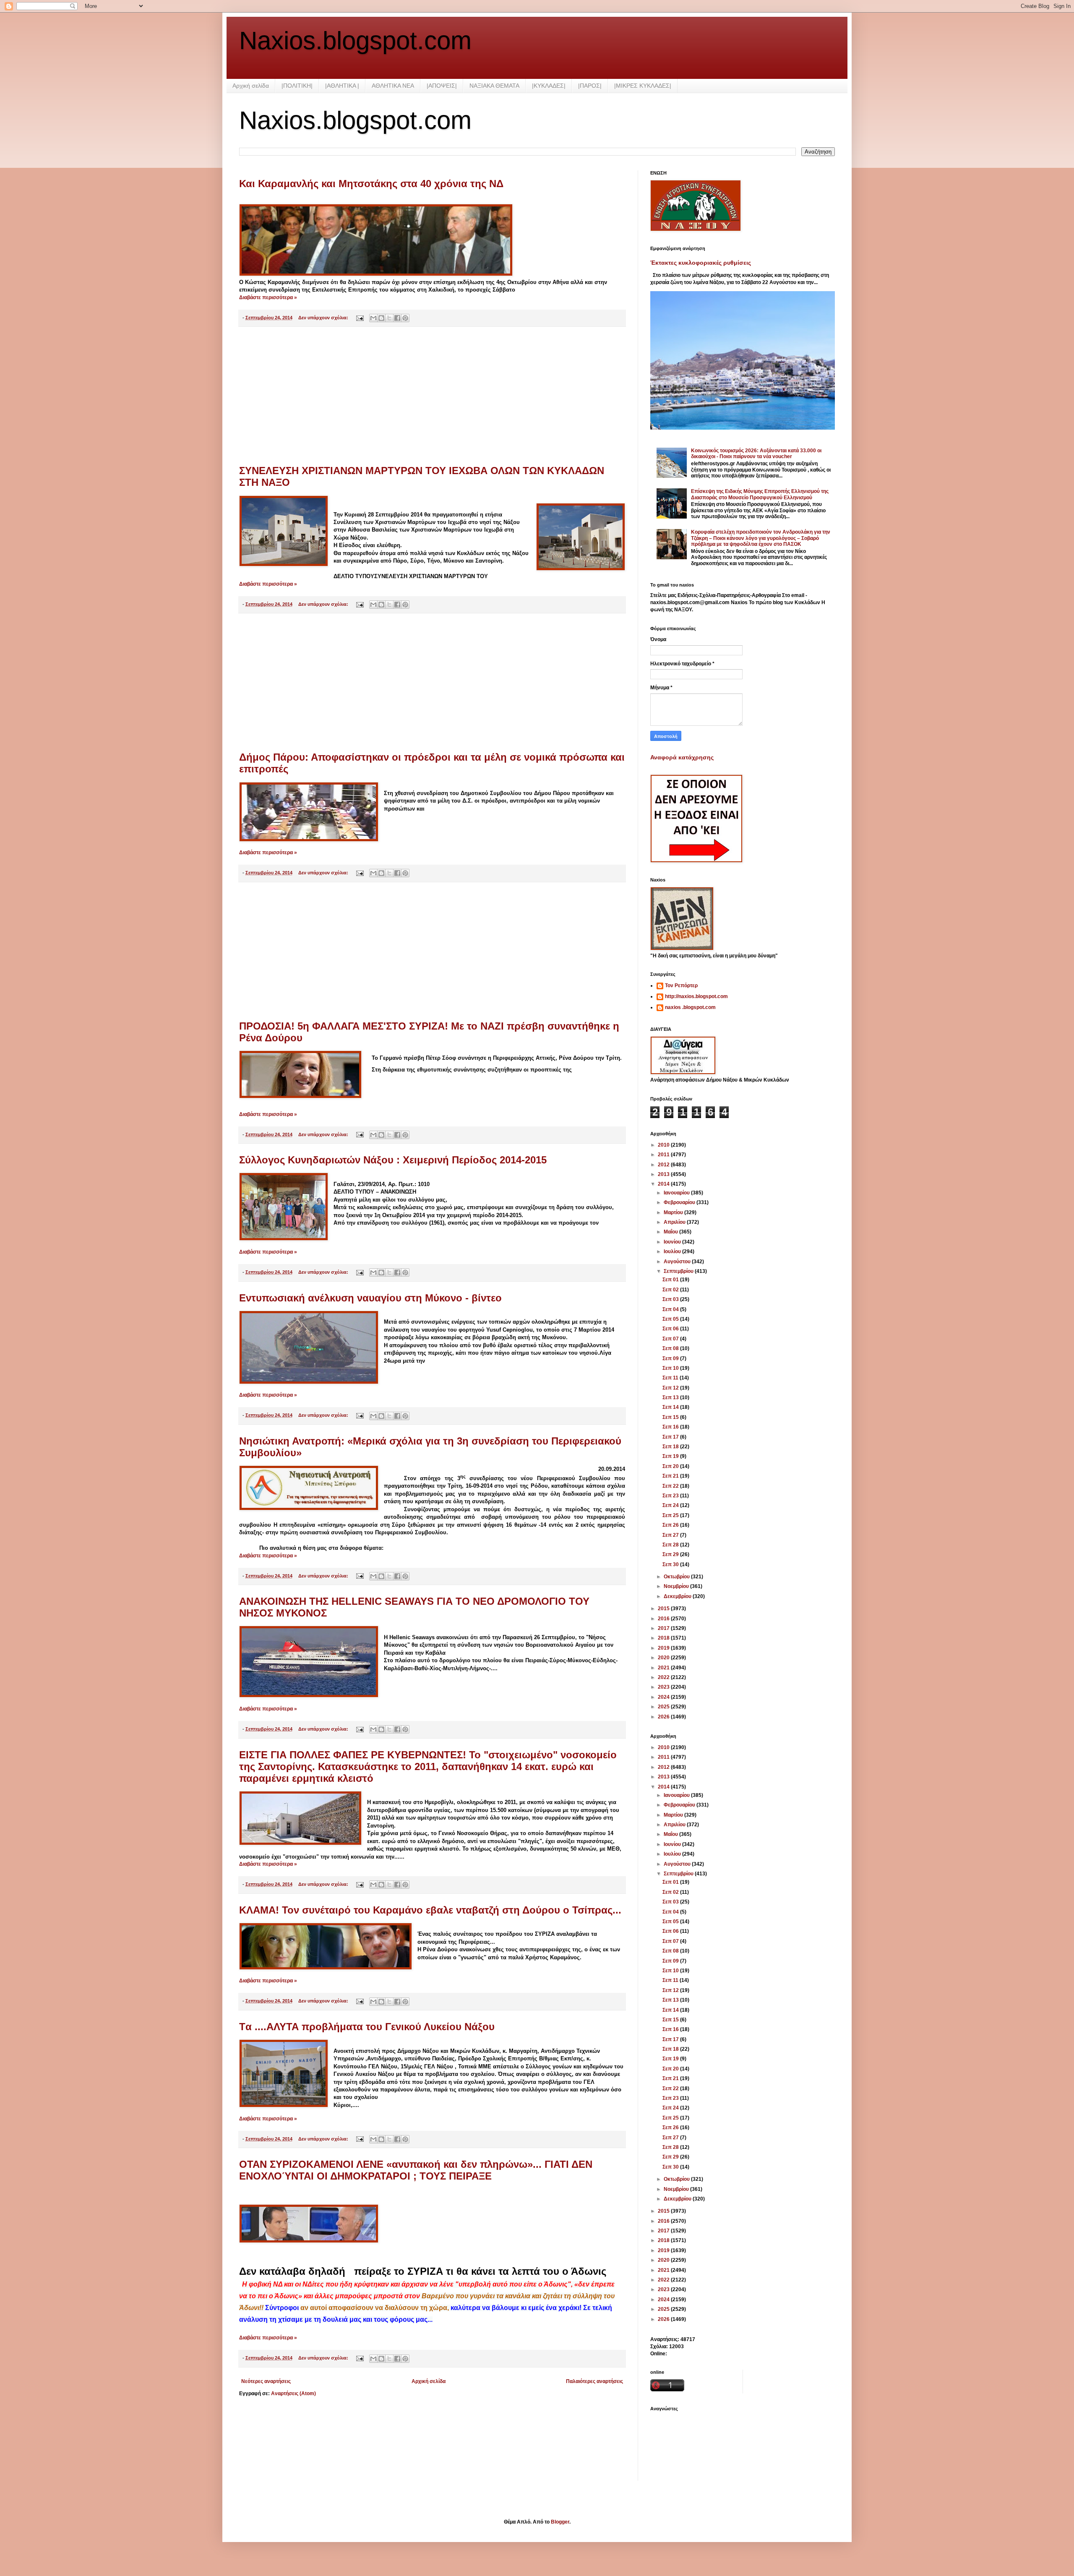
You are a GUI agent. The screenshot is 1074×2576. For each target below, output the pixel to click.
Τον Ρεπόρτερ (681, 986)
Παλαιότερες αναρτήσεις (594, 2381)
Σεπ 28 (671, 1545)
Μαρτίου (674, 1212)
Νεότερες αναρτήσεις (266, 2381)
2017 (664, 1628)
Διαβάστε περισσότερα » (268, 297)
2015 (664, 1609)
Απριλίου (675, 1222)
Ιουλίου (673, 1251)
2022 (664, 1677)
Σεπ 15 (671, 1417)
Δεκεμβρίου (678, 1596)
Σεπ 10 (671, 1368)
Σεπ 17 (671, 1437)
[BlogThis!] (381, 318)
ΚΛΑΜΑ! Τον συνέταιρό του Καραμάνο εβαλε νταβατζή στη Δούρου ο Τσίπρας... (430, 1910)
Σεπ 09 (671, 1358)
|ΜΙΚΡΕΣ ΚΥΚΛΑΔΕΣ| (643, 86)
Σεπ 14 (671, 1407)
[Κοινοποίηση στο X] (389, 318)
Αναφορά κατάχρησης (682, 757)
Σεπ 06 (671, 1329)
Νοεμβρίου (677, 1586)
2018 (664, 1638)
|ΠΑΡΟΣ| (590, 86)
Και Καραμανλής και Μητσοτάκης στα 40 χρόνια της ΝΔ (371, 184)
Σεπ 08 (671, 1348)
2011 (664, 1155)
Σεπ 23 (671, 1496)
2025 (664, 1707)
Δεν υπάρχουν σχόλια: (324, 318)
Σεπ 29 (671, 1554)
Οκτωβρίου (677, 1577)
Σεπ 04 (671, 1309)
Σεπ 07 (671, 1339)
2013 (664, 1174)
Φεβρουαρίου (680, 1202)
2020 (664, 1658)
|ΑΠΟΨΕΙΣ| (442, 86)
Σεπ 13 (671, 1398)
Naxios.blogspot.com (355, 40)
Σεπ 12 (671, 1388)
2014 (664, 1184)
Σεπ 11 (671, 1378)
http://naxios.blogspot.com (696, 996)
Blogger (560, 2522)
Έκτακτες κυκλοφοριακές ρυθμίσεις (701, 263)
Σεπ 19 (671, 1456)
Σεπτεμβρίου (679, 1271)
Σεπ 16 (671, 1427)
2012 (664, 1165)
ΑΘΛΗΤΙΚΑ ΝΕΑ (393, 86)
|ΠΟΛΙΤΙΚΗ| (297, 86)
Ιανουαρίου (677, 1193)
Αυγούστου (678, 1262)
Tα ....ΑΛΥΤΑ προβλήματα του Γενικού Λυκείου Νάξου (367, 2027)
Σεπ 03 (671, 1299)
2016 (664, 1619)
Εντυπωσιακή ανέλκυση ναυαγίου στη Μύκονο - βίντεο (370, 1298)
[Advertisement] (432, 396)
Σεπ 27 (671, 1535)
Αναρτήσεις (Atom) (293, 2393)
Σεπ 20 (671, 1466)
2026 (664, 1717)
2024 (664, 1697)
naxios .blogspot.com (690, 1007)
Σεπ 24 (671, 1505)
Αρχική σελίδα (251, 86)
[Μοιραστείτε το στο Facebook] (397, 318)
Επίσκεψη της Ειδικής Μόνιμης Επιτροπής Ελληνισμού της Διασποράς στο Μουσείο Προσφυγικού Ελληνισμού (760, 494)
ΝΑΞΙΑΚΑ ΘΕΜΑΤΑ (494, 86)
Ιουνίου (673, 1242)
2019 (664, 1648)
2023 (664, 1687)
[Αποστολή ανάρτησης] (360, 318)
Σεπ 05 (671, 1319)
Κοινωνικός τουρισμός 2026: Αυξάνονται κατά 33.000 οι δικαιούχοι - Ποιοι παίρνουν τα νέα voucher (756, 454)
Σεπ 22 (671, 1486)
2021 (664, 1668)
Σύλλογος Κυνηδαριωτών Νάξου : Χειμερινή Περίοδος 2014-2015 (393, 1160)
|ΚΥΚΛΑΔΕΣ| (549, 86)
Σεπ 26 (671, 1525)
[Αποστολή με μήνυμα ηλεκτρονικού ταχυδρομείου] (373, 318)
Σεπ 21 (671, 1476)
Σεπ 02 (671, 1290)
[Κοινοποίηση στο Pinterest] (405, 318)
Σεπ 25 (671, 1515)
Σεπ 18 (671, 1447)
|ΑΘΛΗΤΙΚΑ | (342, 86)
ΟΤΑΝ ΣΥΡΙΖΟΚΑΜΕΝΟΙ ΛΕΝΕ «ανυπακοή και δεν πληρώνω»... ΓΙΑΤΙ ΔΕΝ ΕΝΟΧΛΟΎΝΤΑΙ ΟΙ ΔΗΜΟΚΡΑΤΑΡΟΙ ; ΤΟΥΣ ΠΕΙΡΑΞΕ (416, 2170)
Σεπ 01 (671, 1280)
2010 (664, 1145)
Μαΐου (671, 1232)
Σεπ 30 (671, 1564)
